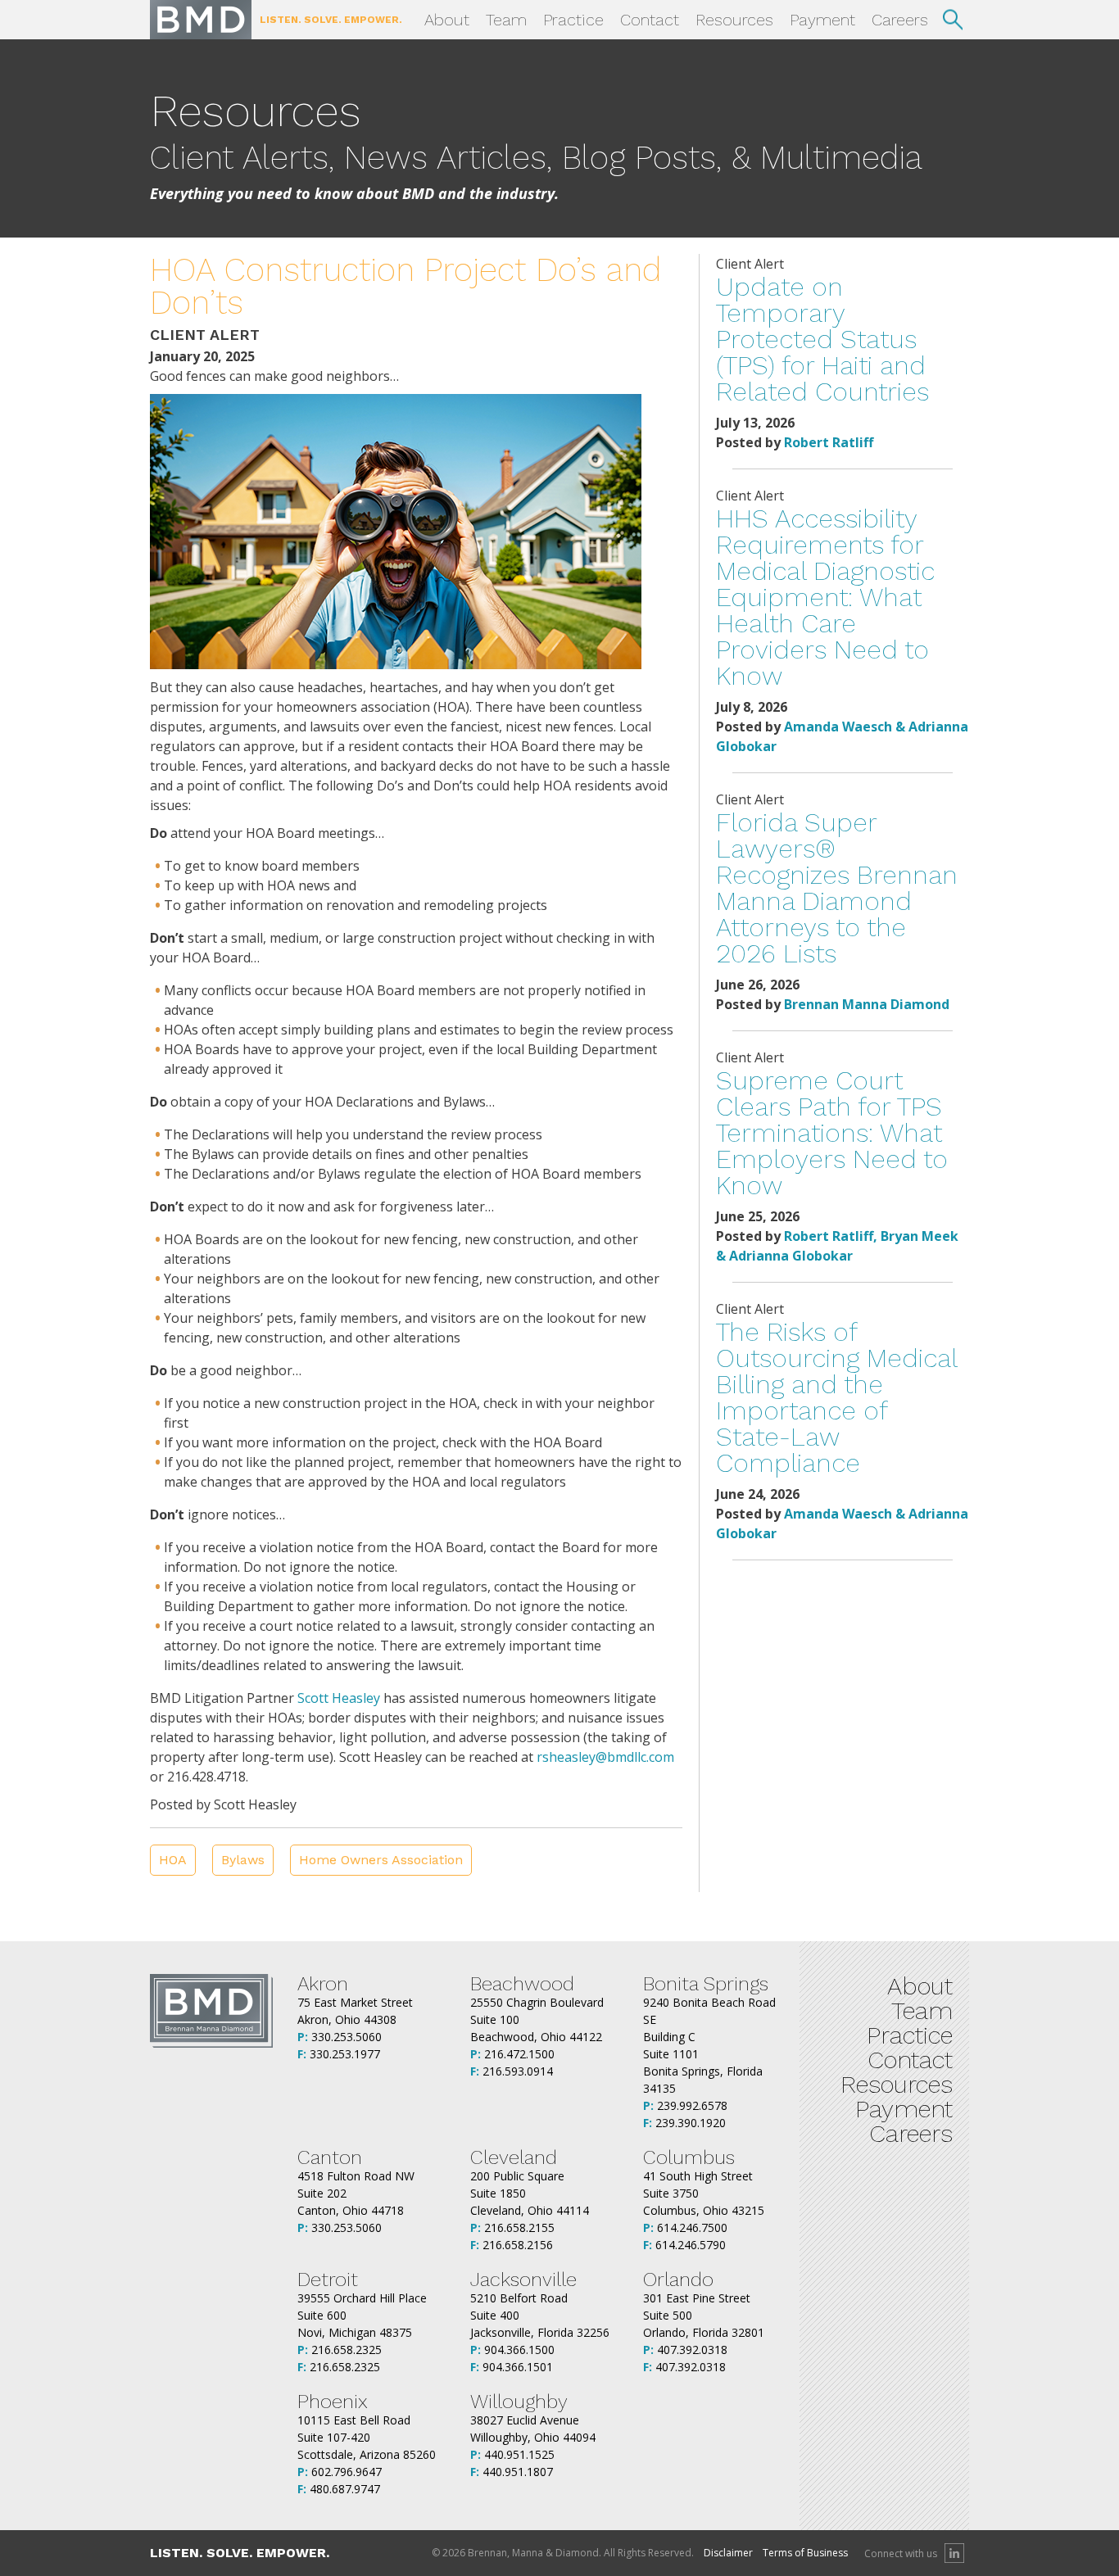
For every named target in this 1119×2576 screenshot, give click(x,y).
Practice (573, 20)
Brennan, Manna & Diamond (201, 20)
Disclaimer (728, 2553)
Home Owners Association (381, 1860)
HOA (173, 1860)
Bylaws (243, 1860)
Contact (650, 20)
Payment (822, 20)
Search (953, 20)
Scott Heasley (339, 1698)
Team (506, 20)
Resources (734, 20)
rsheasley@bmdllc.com (605, 1757)
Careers (900, 20)
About (447, 20)
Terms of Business (805, 2553)
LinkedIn (954, 2553)
